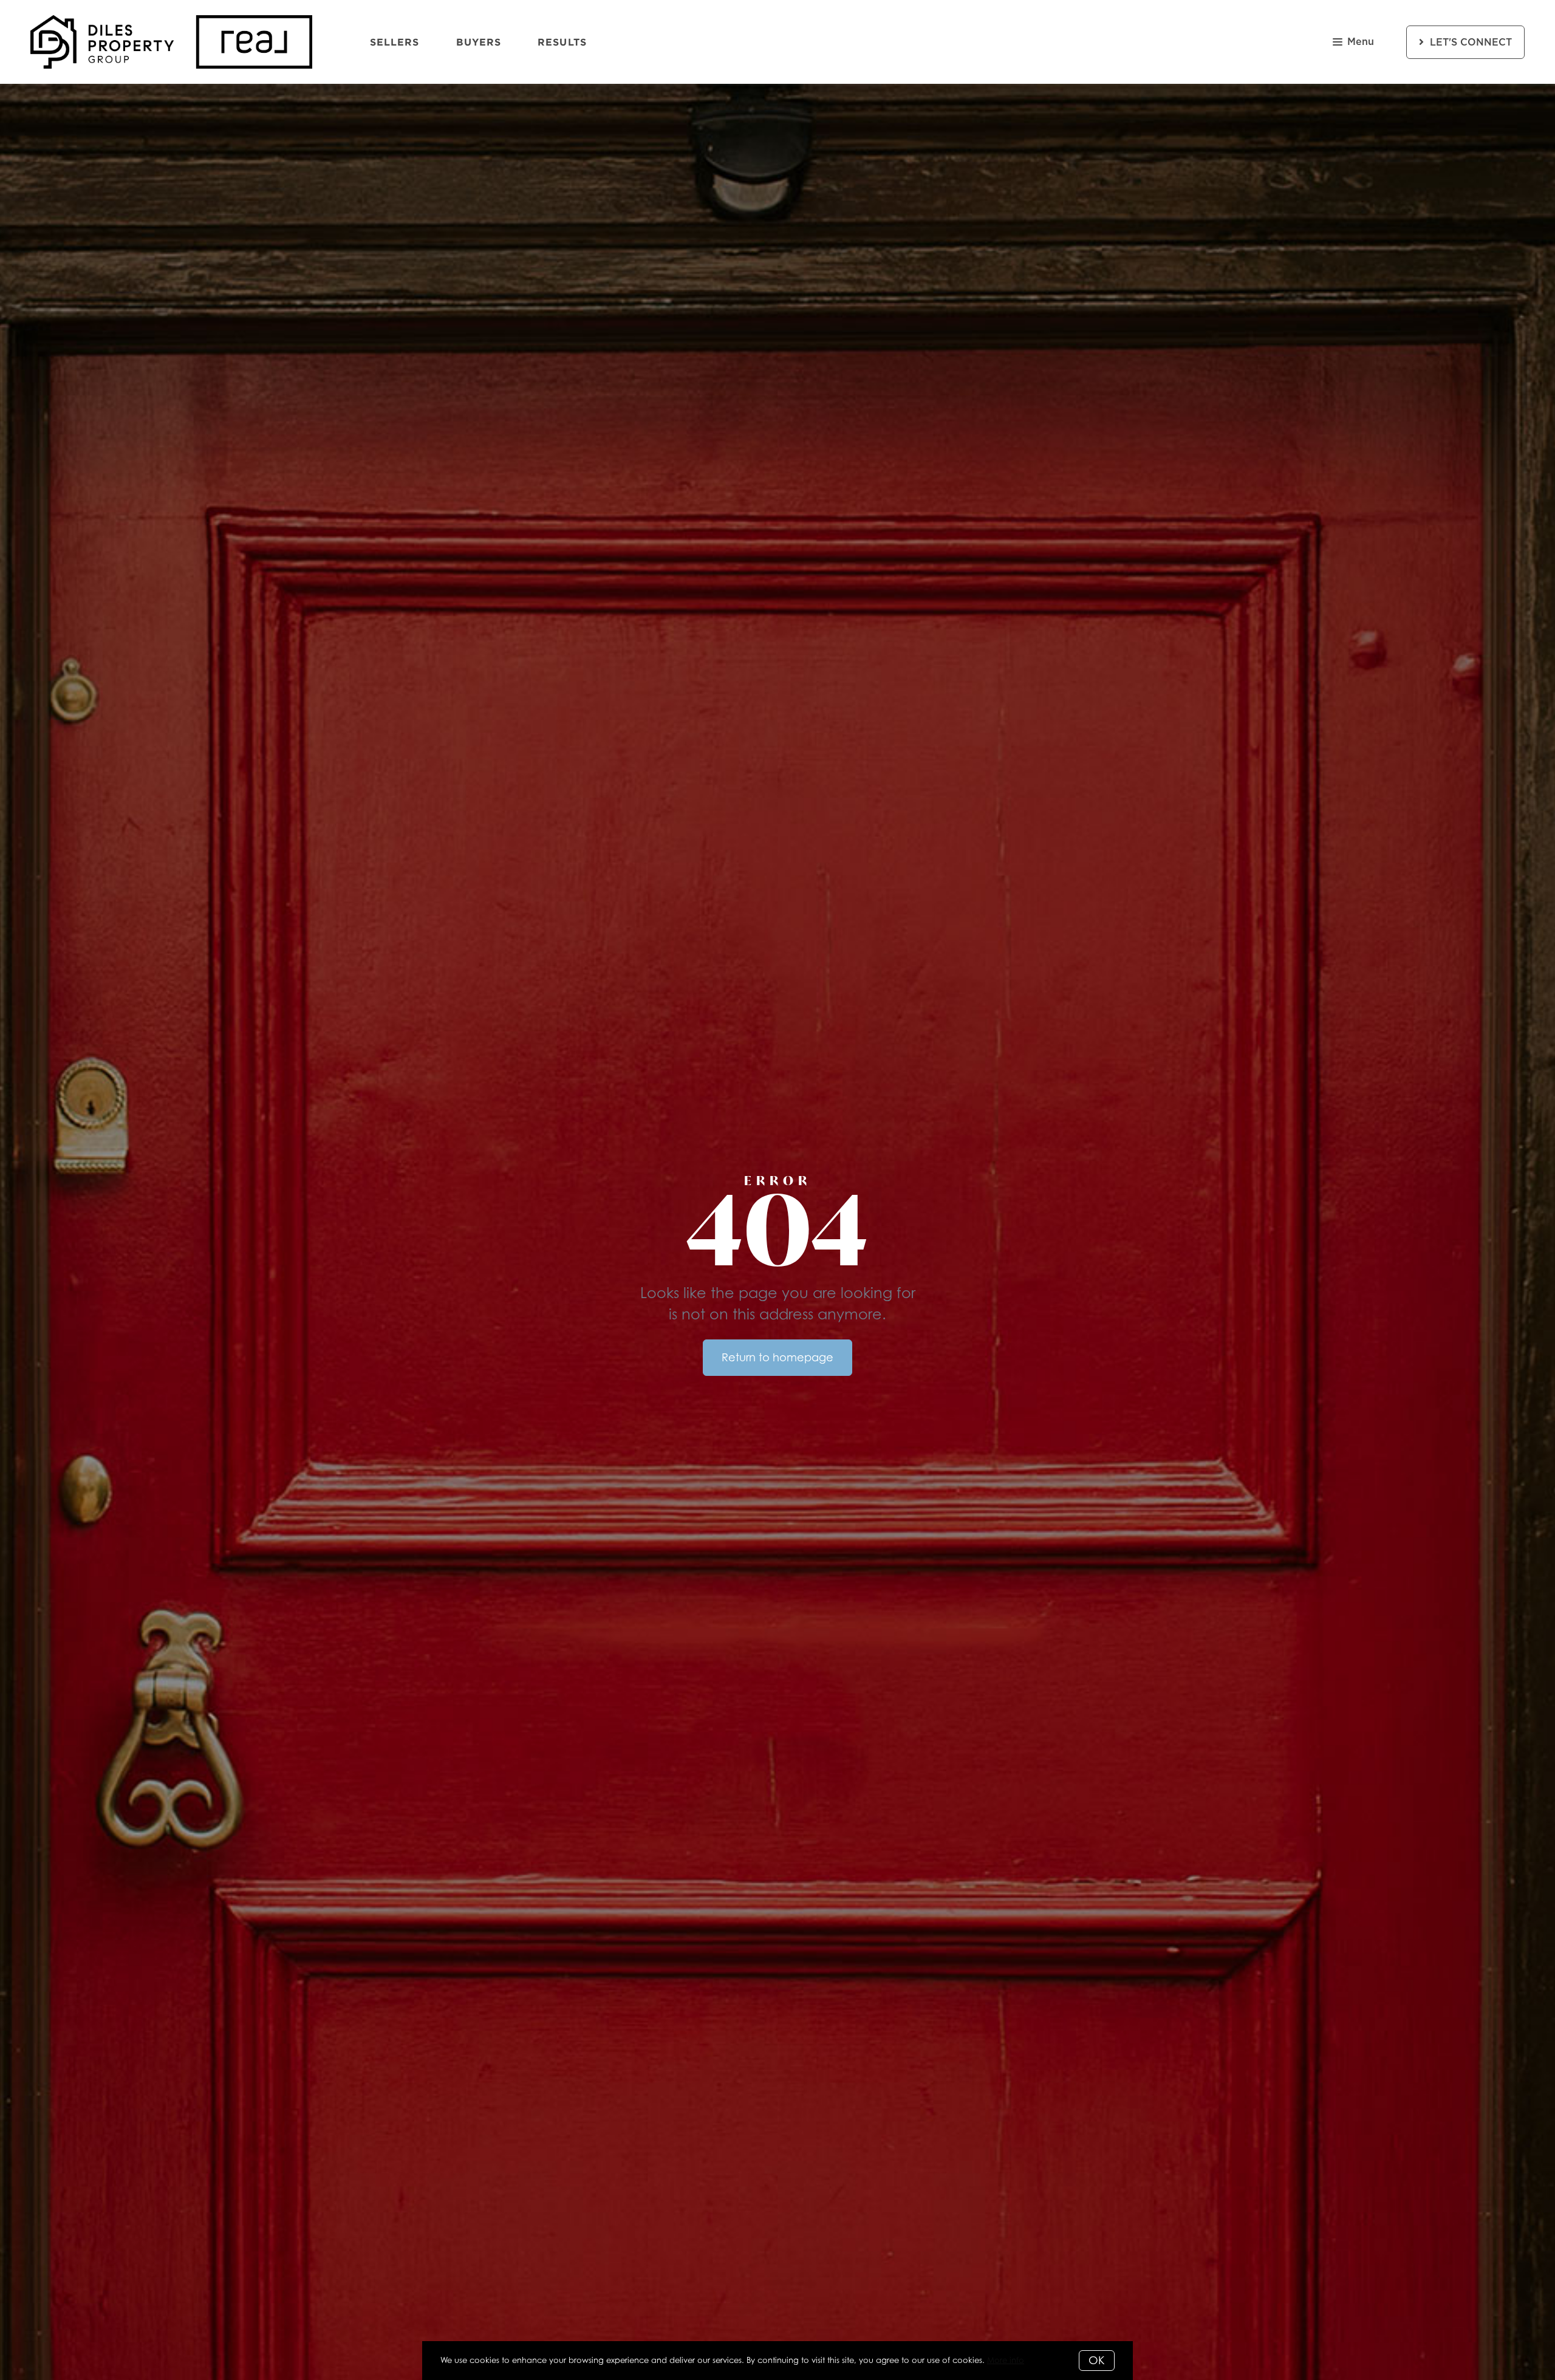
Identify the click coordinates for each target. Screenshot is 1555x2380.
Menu (1361, 42)
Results (562, 42)
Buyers (479, 42)
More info (1006, 2360)
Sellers (395, 42)
